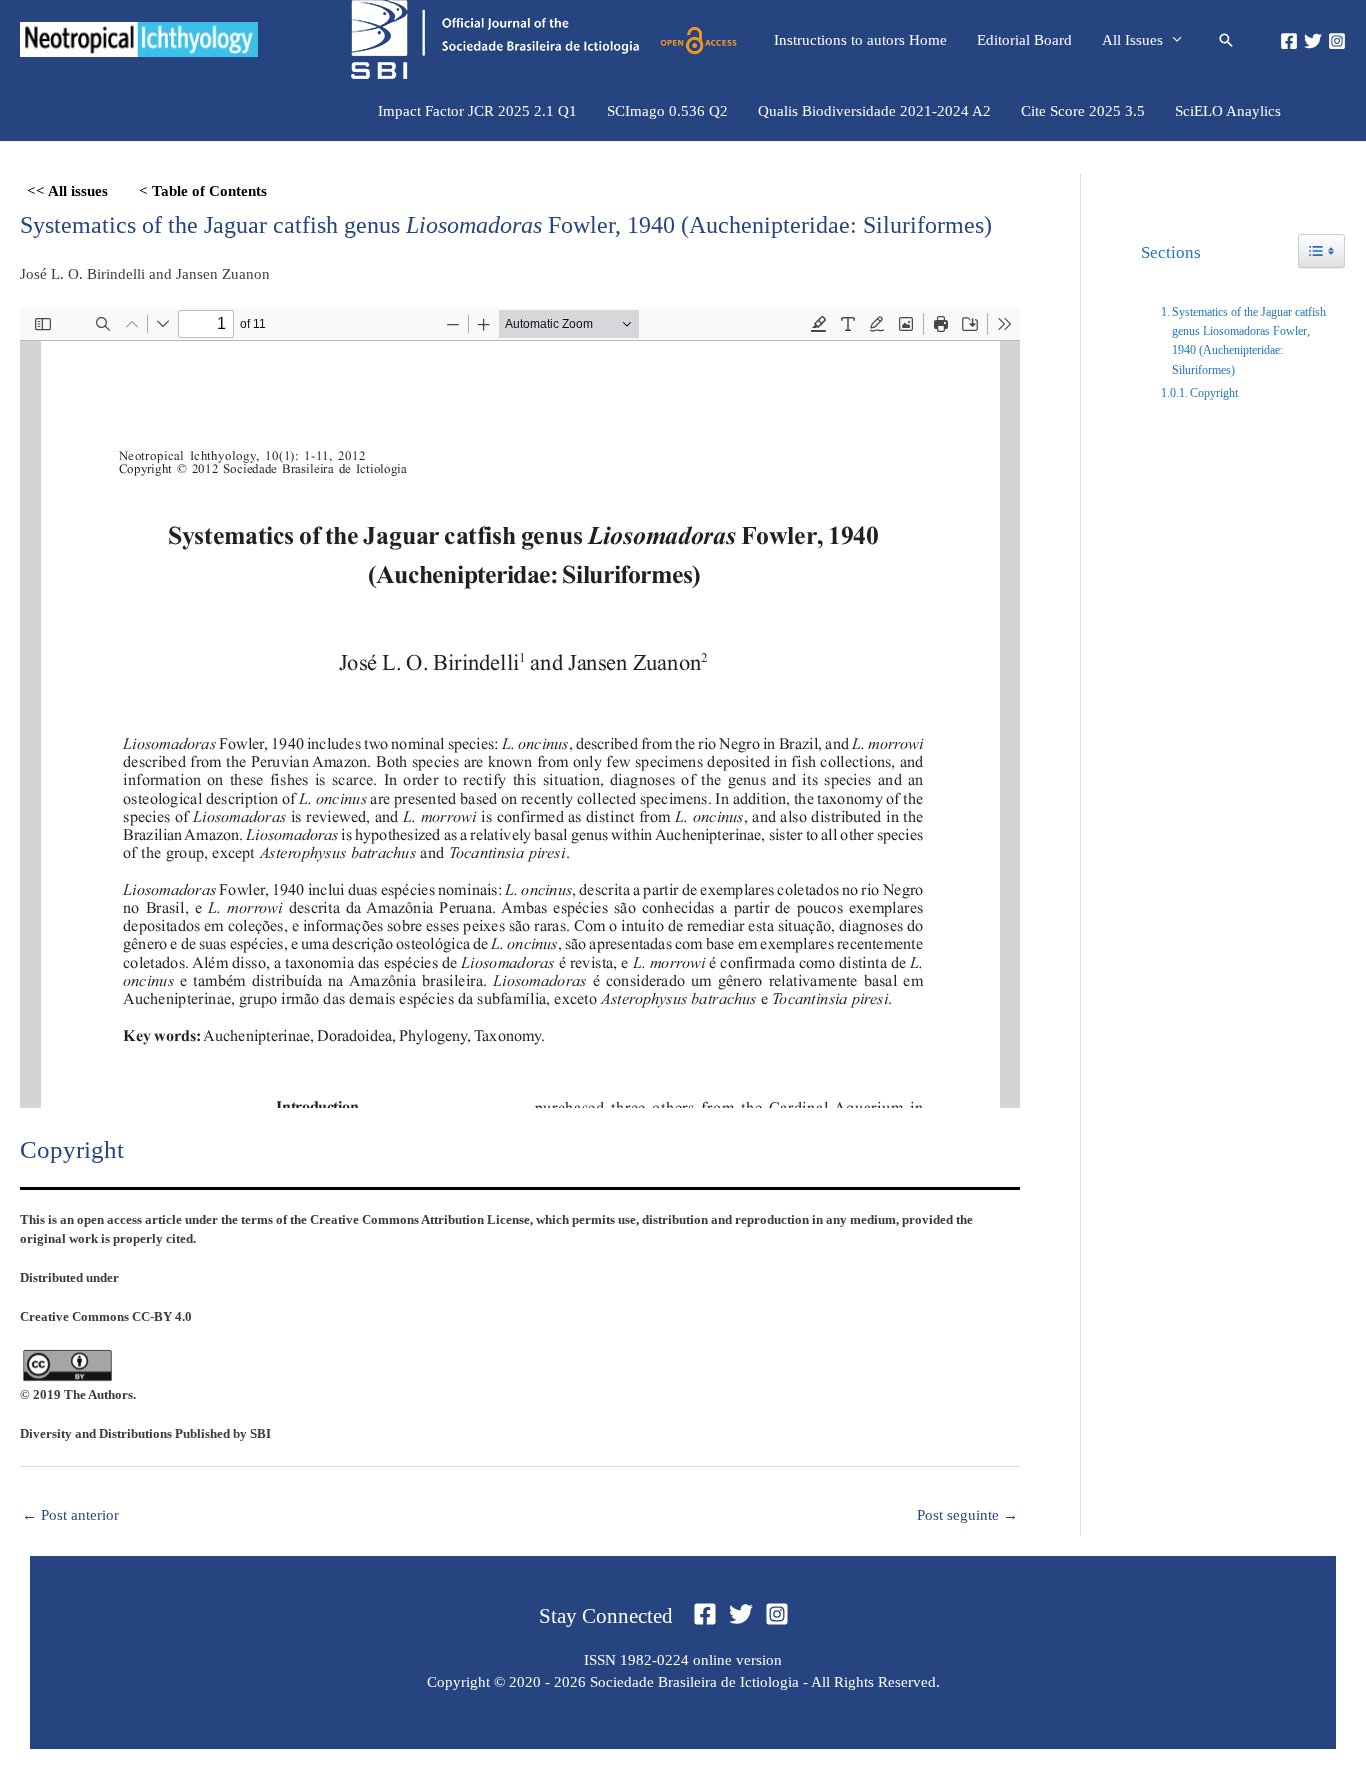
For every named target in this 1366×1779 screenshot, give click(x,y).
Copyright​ (1214, 393)
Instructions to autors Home (860, 40)
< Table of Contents (203, 191)
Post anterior (70, 1515)
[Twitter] (1313, 41)
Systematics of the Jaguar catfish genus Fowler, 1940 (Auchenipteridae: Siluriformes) (506, 225)
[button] (1226, 40)
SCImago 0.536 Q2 (667, 111)
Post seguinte (967, 1515)
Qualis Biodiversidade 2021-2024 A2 (874, 111)
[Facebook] (1289, 41)
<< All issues (67, 191)
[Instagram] (1337, 41)
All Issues (1132, 40)
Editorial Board (1024, 40)
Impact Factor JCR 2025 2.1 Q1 (477, 111)
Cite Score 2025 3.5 (1083, 111)
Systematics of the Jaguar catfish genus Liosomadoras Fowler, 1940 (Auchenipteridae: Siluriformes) (1249, 341)
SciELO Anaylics (1228, 111)
